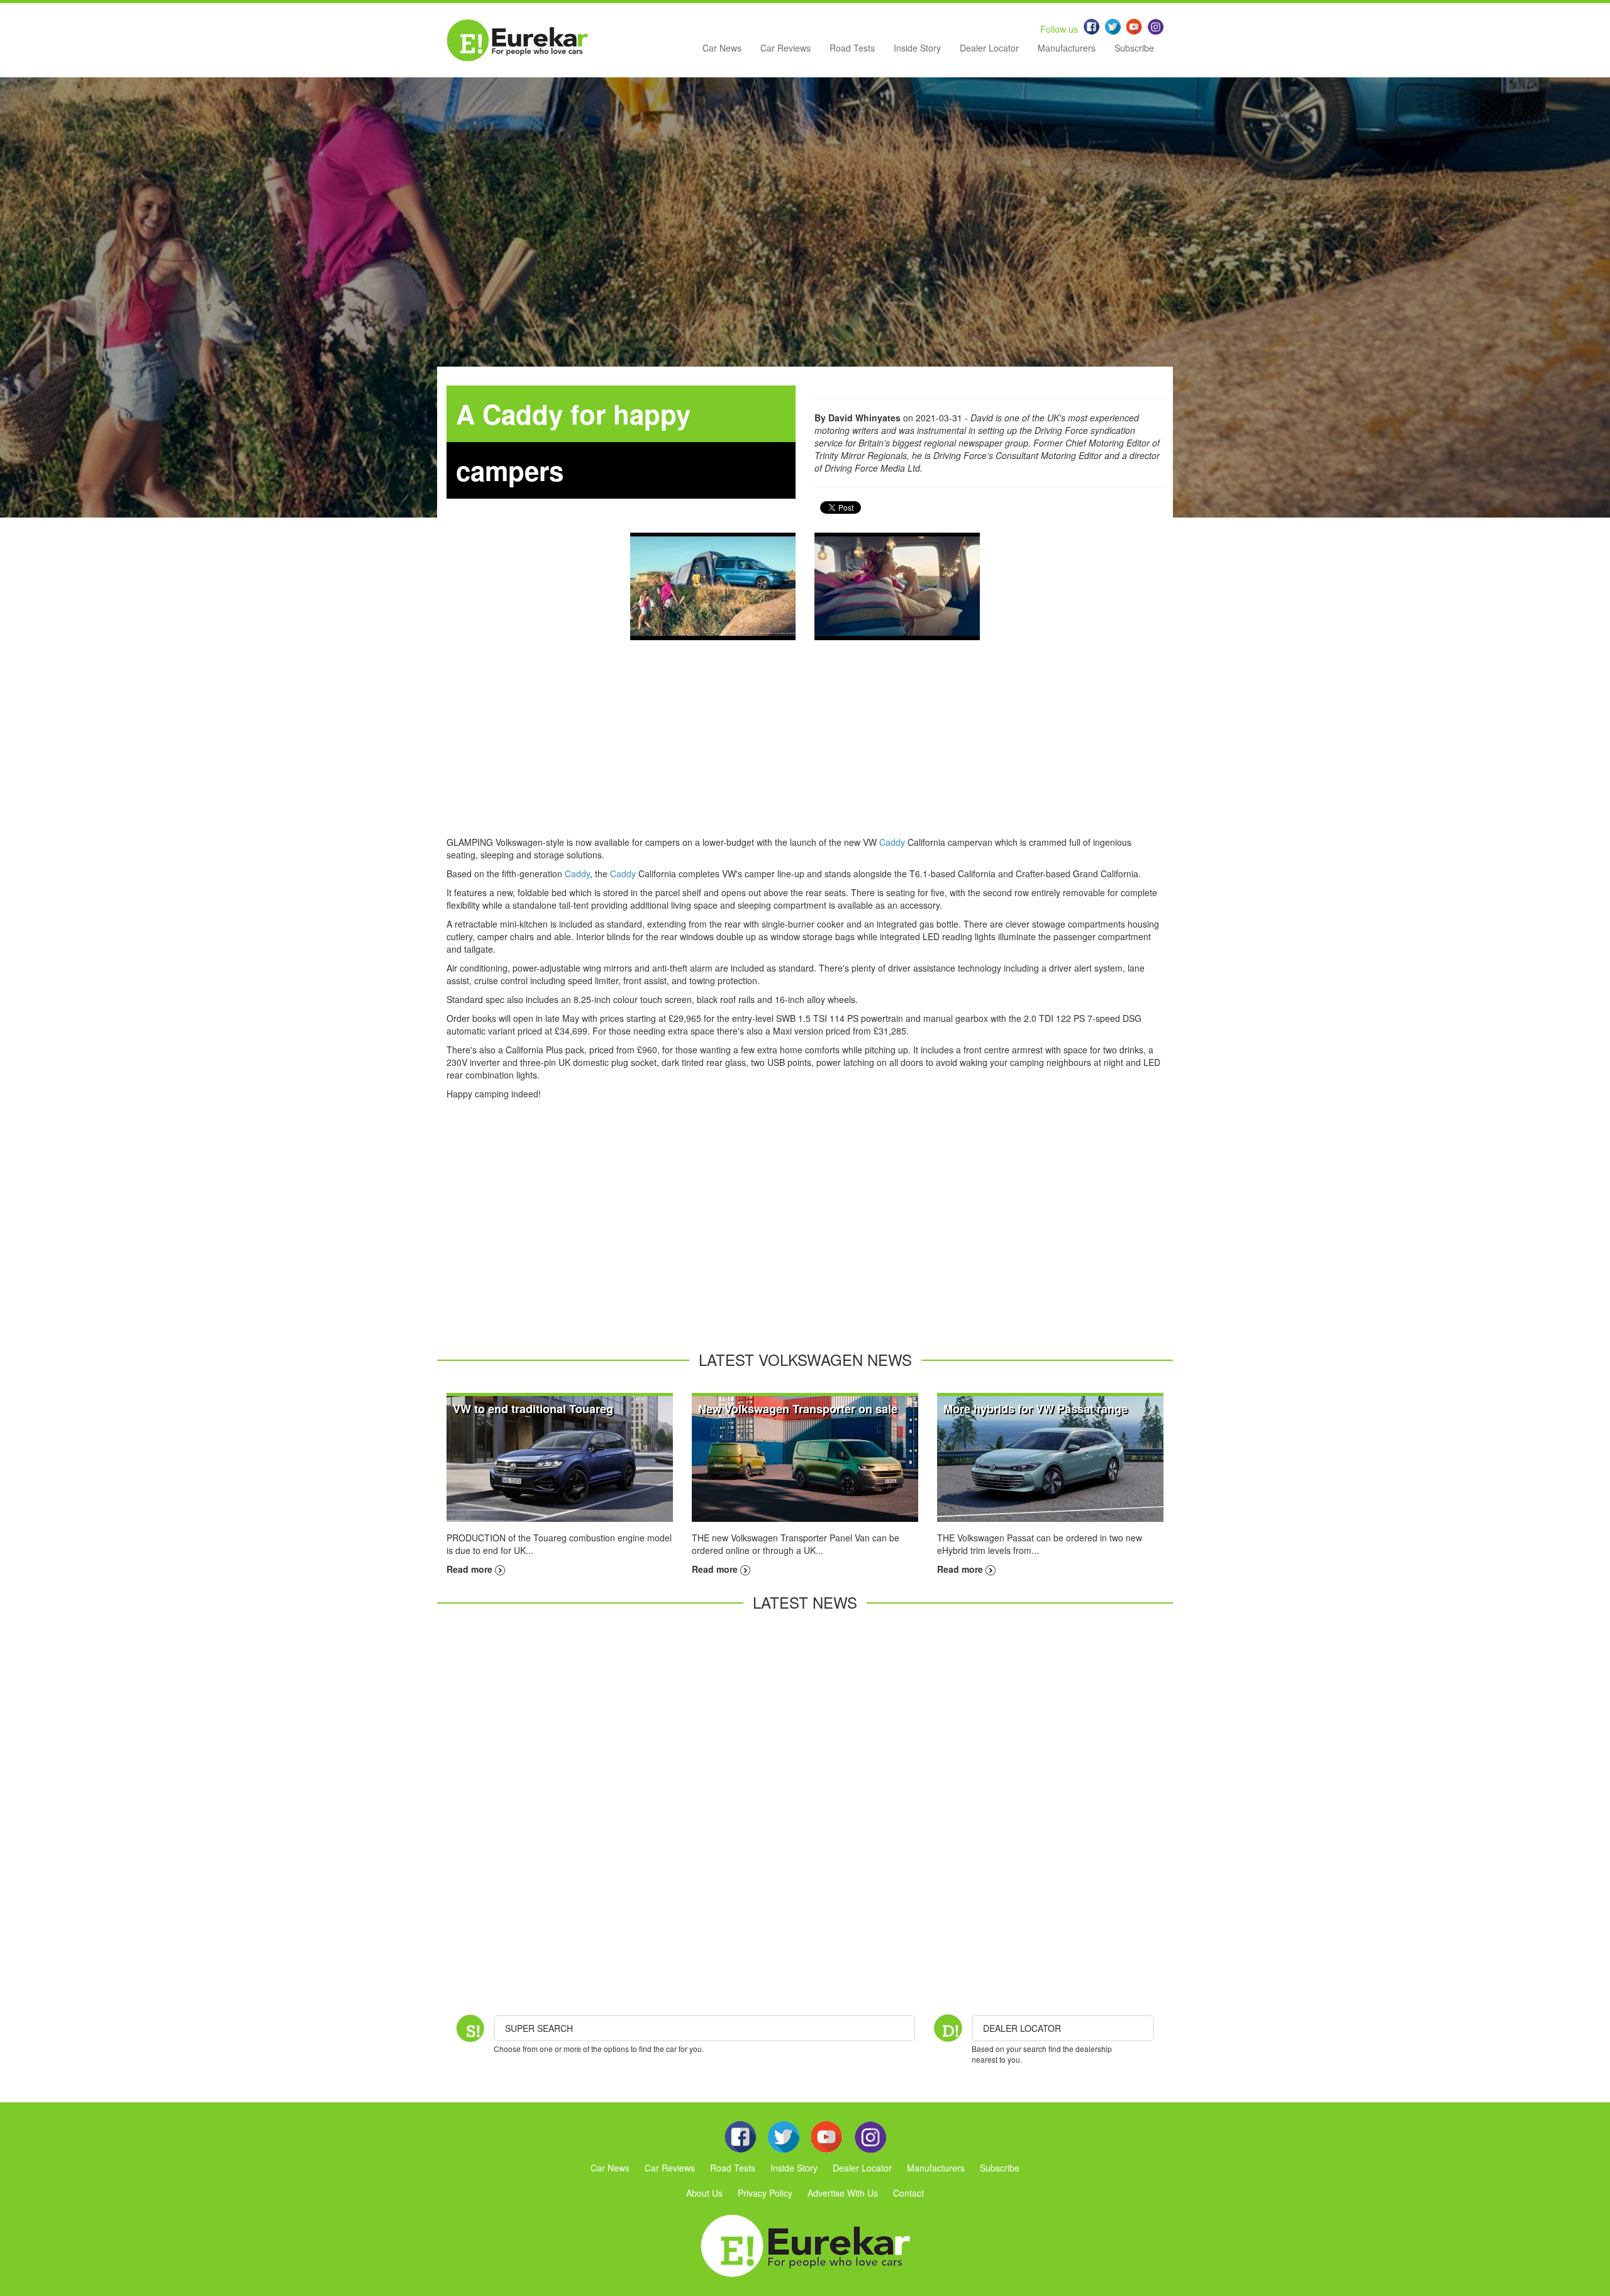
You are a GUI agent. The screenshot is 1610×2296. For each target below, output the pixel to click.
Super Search (539, 2028)
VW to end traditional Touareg (533, 1409)
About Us (704, 2193)
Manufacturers (1067, 48)
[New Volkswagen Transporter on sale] (805, 1458)
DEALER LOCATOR (1022, 2028)
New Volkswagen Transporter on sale (798, 1409)
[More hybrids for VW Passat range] (1050, 1458)
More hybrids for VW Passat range (1035, 1409)
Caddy (892, 842)
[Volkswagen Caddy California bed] (897, 586)
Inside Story (917, 48)
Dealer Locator (989, 48)
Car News (722, 48)
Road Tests (852, 48)
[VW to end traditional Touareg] (560, 1458)
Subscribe (1134, 48)
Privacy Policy (765, 2193)
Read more (471, 1569)
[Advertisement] (805, 748)
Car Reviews (786, 48)
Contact (908, 2193)
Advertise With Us (843, 2193)
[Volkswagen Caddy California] (713, 586)
